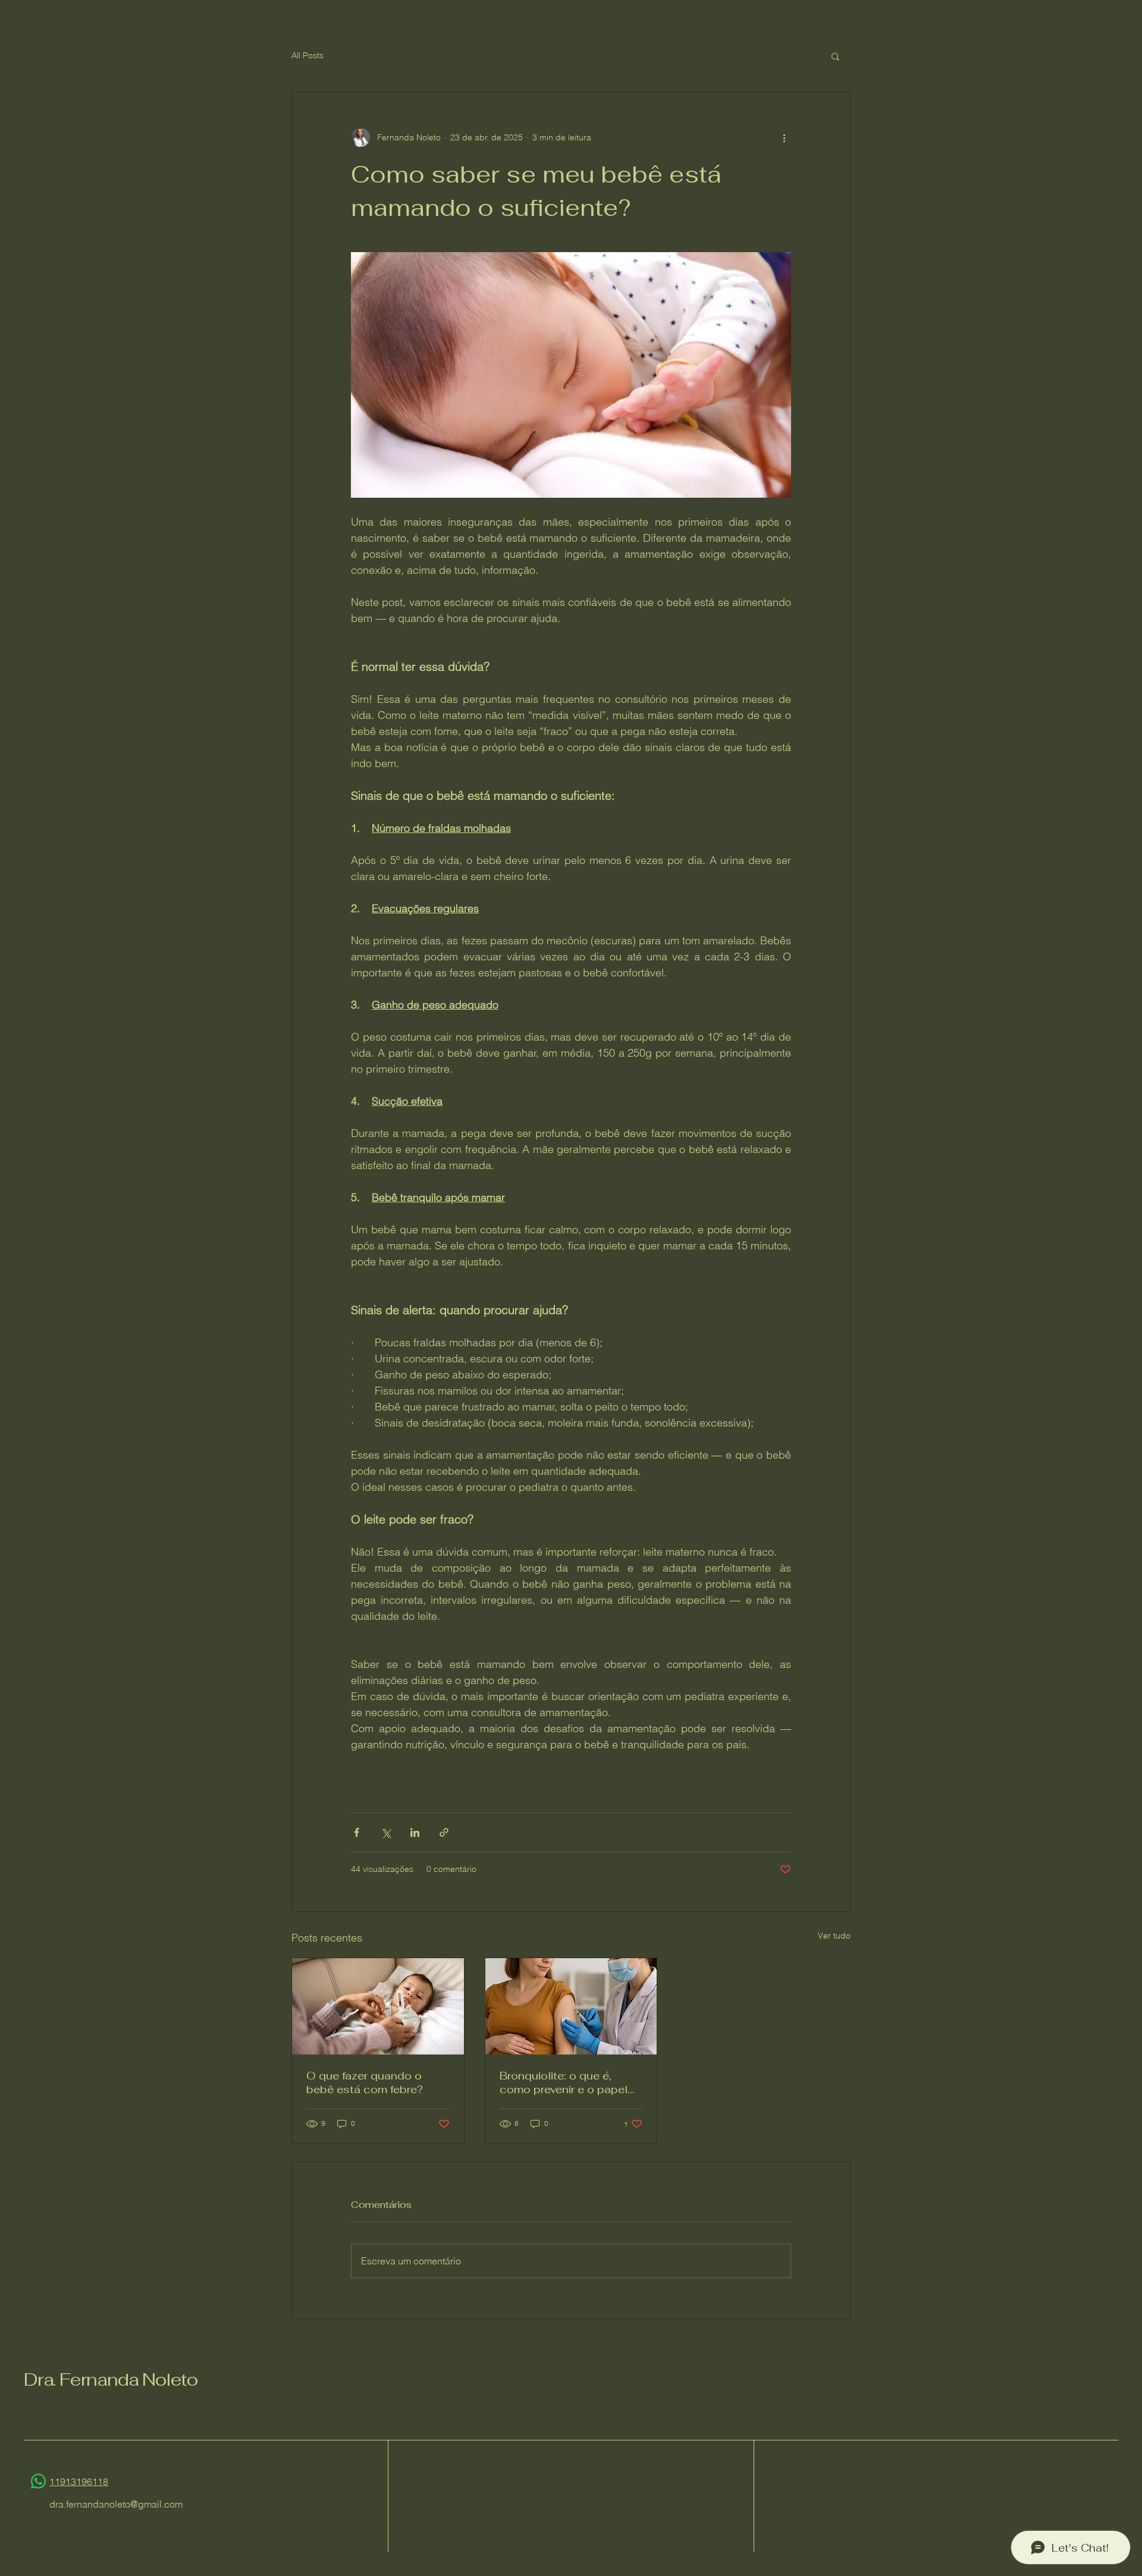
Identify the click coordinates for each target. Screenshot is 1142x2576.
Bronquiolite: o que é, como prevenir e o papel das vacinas (564, 2082)
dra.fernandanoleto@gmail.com (116, 2504)
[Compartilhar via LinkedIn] (415, 1832)
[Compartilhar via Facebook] (357, 1832)
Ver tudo (834, 1936)
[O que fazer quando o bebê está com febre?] (378, 2006)
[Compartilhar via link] (444, 1832)
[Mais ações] (784, 137)
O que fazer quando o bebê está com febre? (365, 2082)
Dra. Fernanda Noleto (111, 2379)
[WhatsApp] (38, 2481)
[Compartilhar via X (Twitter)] (386, 1832)
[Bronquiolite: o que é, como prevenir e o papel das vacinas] (571, 2006)
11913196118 (79, 2481)
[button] (835, 56)
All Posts (308, 55)
